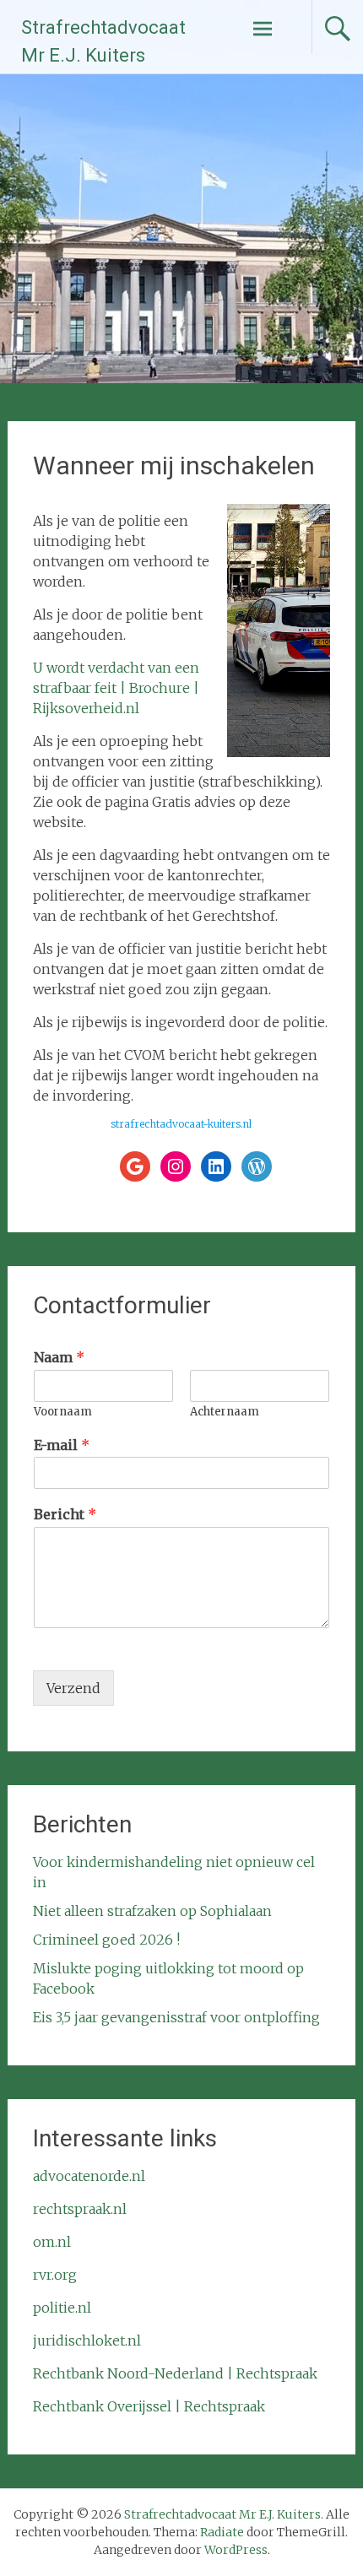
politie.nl (62, 2308)
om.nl (52, 2242)
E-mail (62, 1445)
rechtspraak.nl (80, 2209)
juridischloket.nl (87, 2341)
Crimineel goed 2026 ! (106, 1940)
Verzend (73, 1688)
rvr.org (55, 2275)
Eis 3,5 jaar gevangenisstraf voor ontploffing (176, 2017)
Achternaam (225, 1412)
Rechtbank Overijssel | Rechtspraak (149, 2406)
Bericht (65, 1514)
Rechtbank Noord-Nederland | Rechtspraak (175, 2373)
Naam (59, 1357)
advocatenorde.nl (89, 2176)
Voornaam (63, 1412)
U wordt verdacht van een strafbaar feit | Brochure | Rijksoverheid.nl (116, 688)
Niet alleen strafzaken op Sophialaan (152, 1911)
